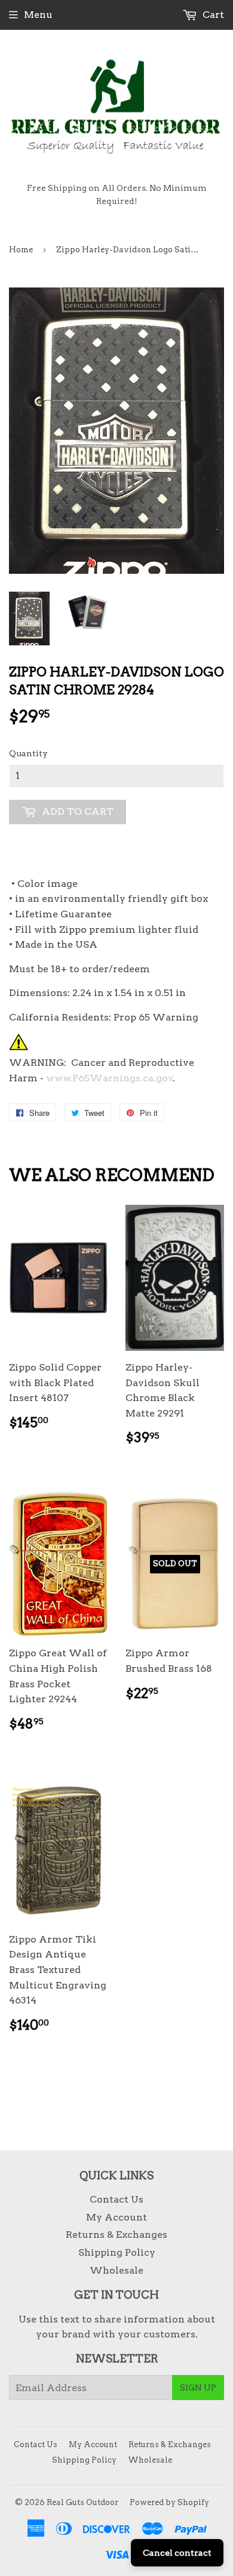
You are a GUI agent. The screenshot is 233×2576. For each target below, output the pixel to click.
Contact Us (116, 2199)
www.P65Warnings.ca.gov (110, 1078)
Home (21, 250)
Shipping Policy (117, 2252)
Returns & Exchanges (116, 2235)
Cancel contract (177, 2553)
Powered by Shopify (169, 2502)
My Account (116, 2217)
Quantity (28, 753)
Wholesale (116, 2270)
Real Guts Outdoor (82, 2502)
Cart (212, 15)
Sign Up (198, 2388)
